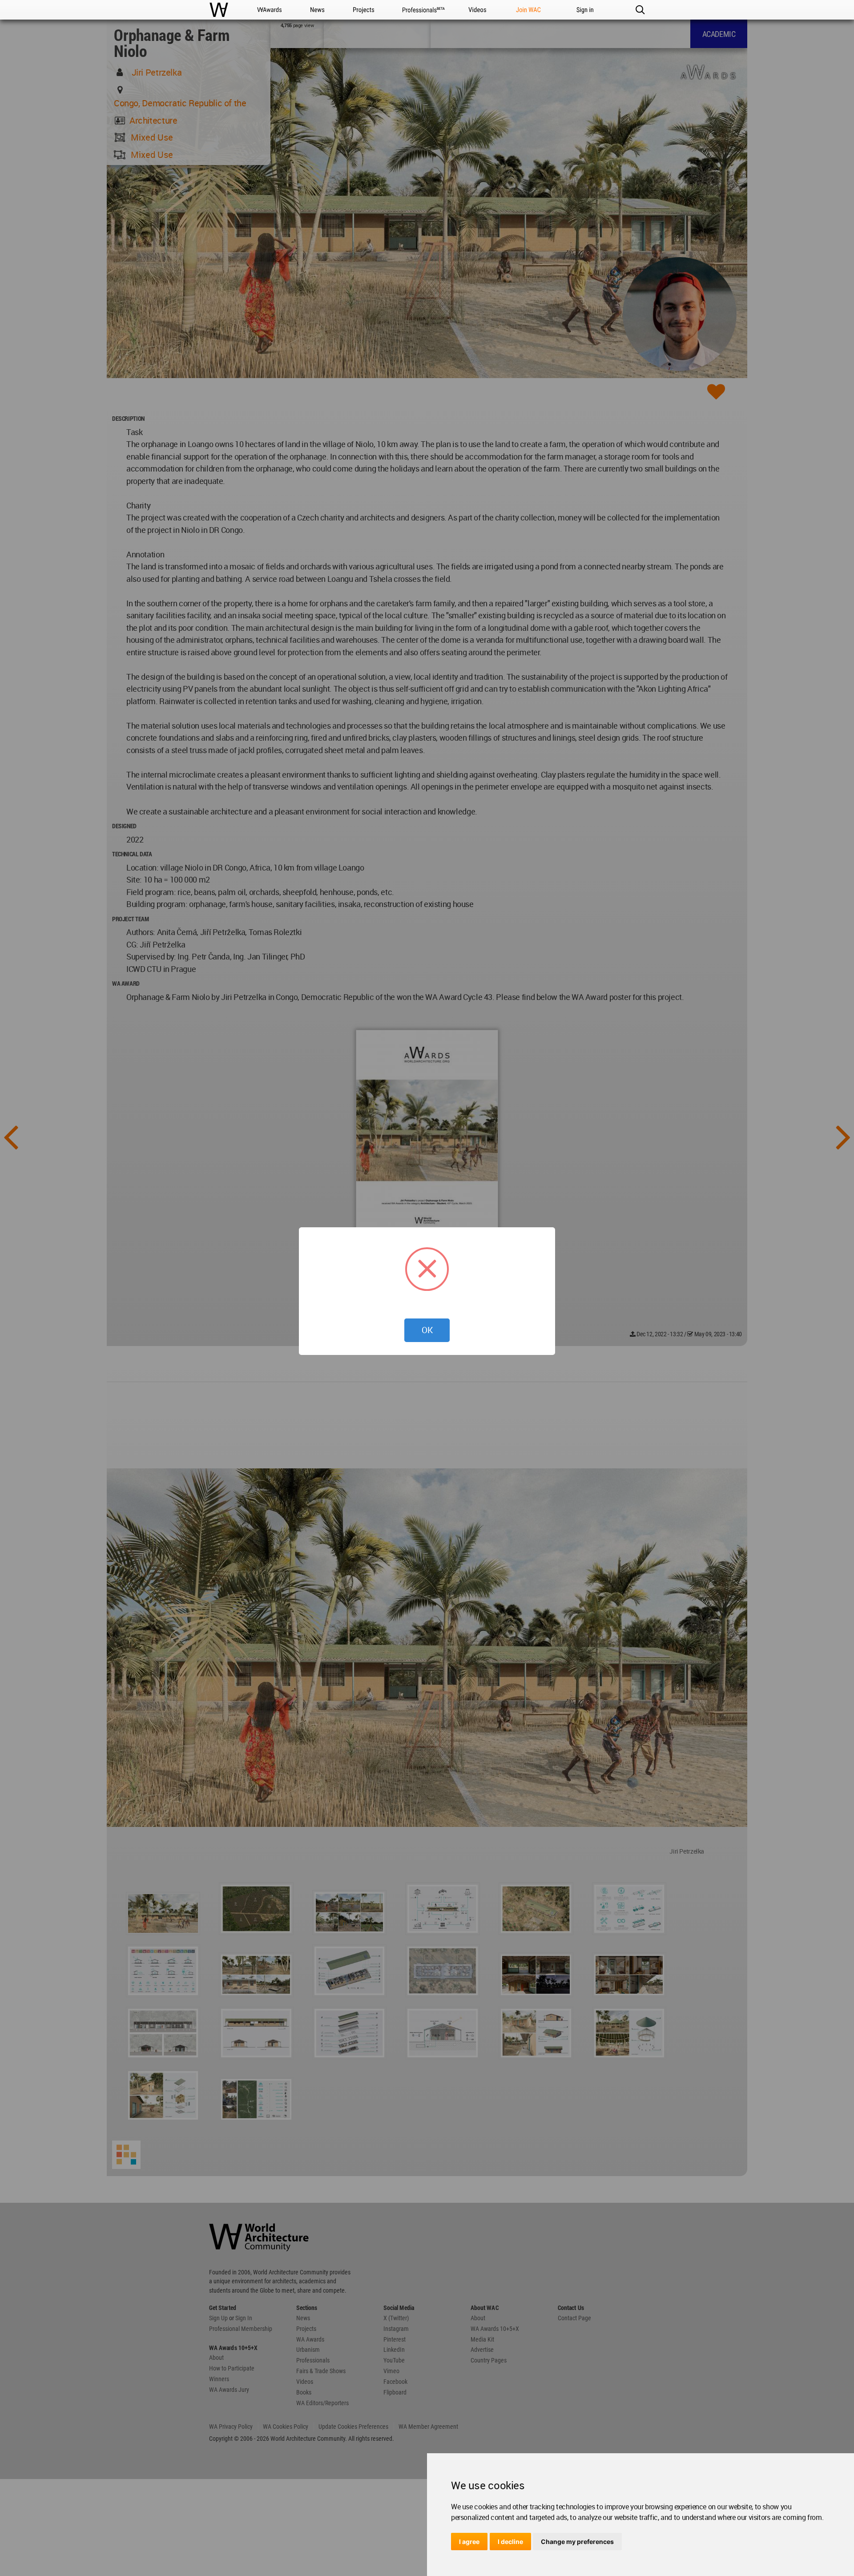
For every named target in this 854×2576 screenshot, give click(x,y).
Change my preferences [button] (577, 2542)
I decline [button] (510, 2542)
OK (427, 1330)
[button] (640, 10)
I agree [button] (469, 2542)
